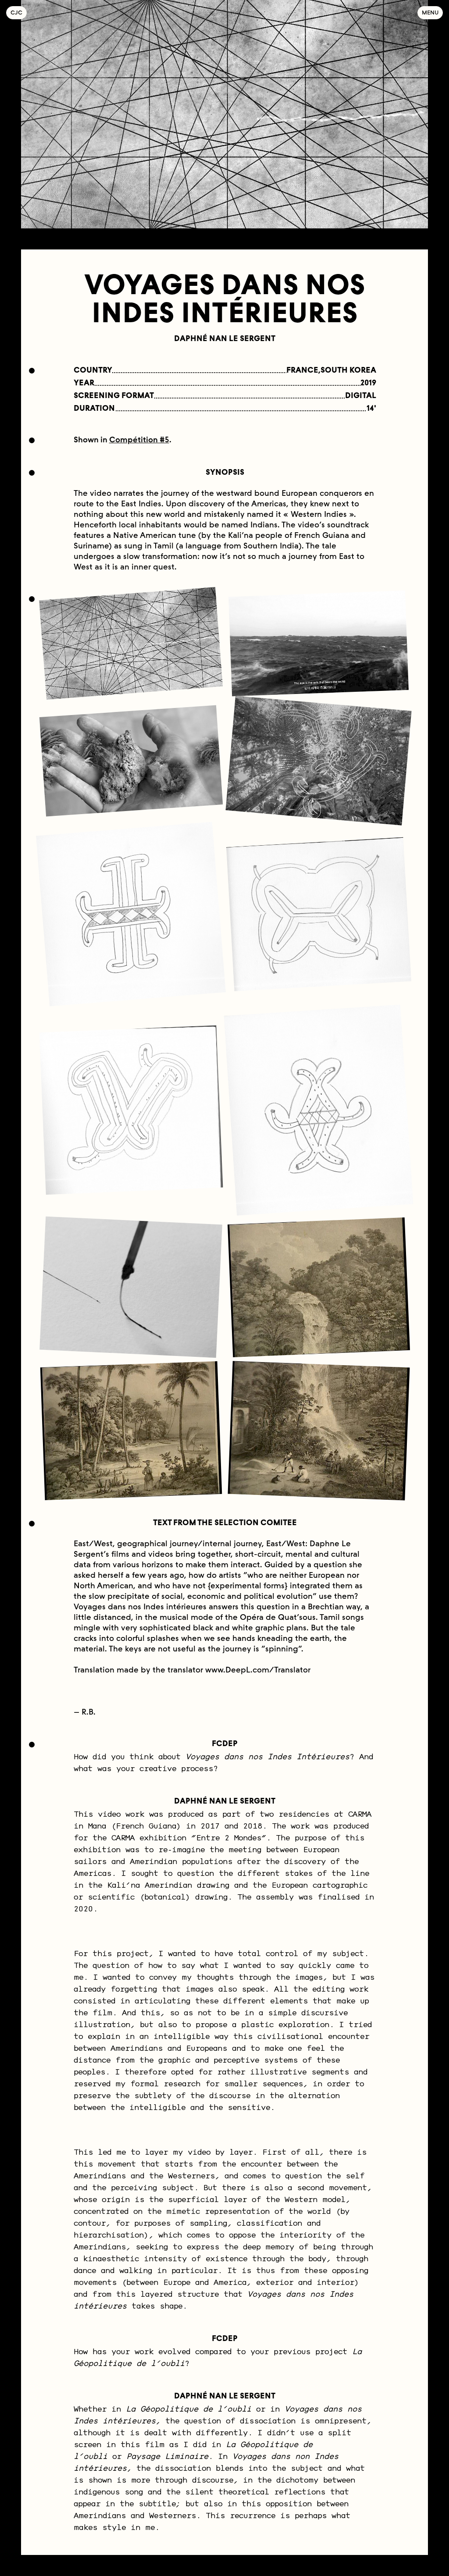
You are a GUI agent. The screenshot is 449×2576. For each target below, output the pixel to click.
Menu (430, 12)
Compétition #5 (139, 440)
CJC (19, 12)
